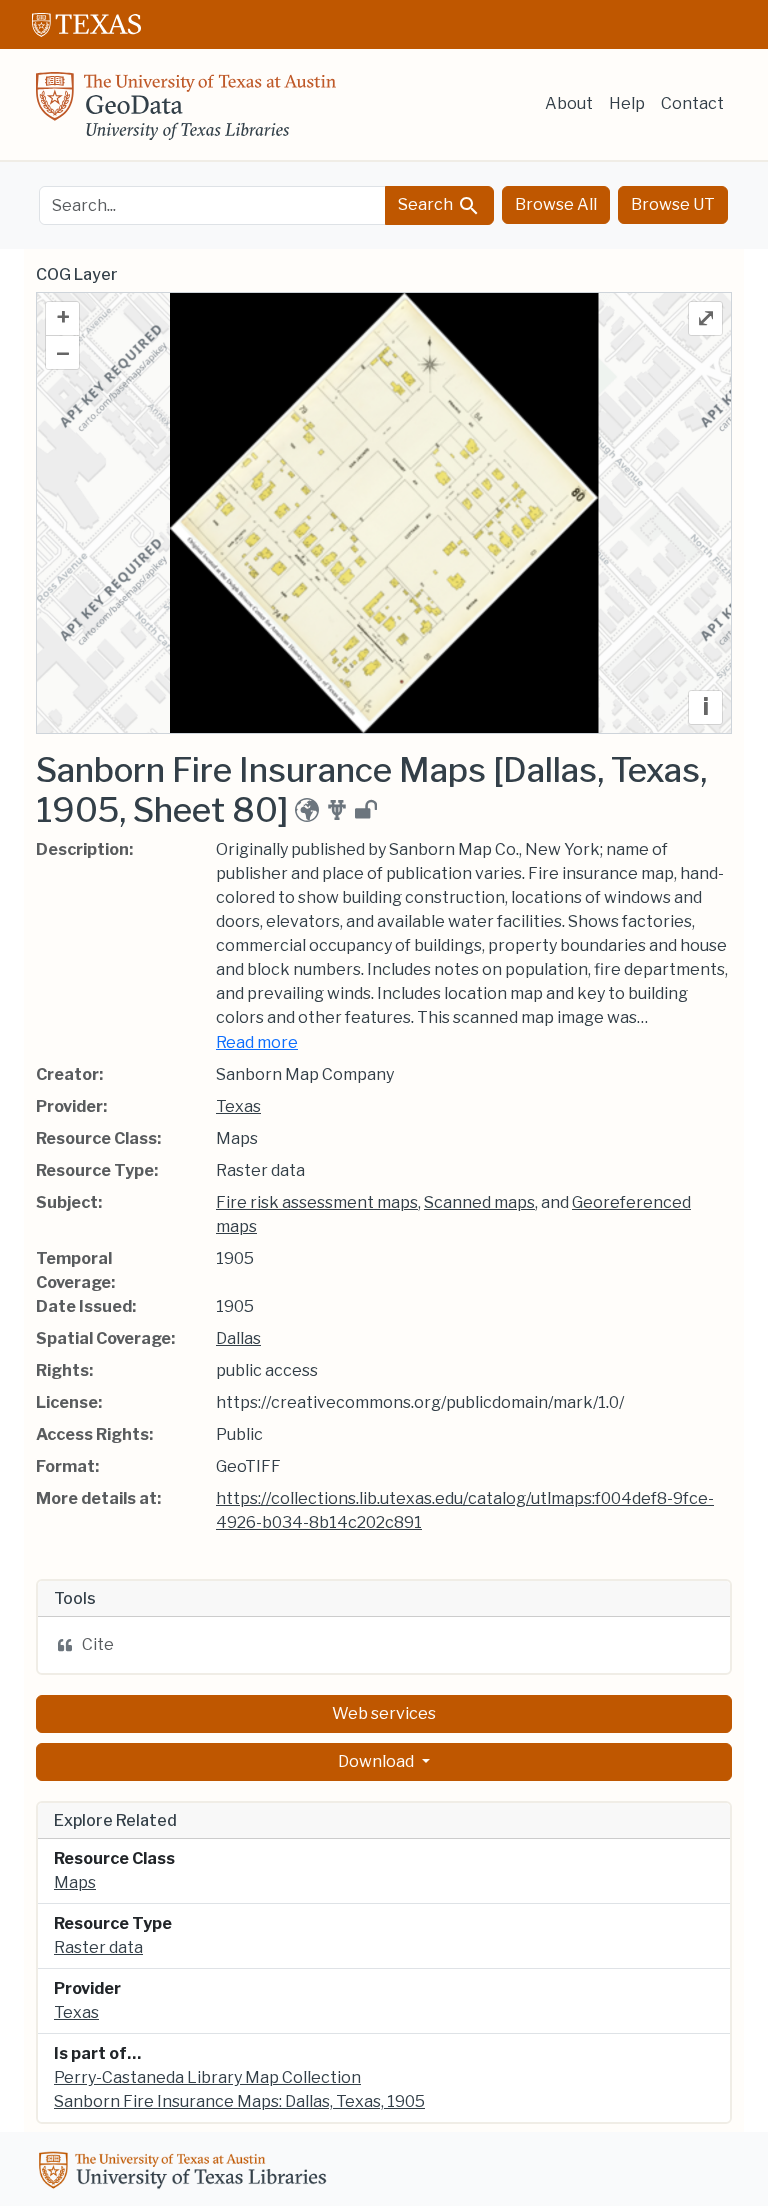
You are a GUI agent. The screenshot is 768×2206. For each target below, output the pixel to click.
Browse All (556, 204)
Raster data (98, 1947)
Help (627, 103)
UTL (186, 2173)
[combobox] (212, 205)
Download (377, 1761)
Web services (384, 1713)
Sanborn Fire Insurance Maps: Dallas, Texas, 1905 (239, 2101)
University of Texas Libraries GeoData (186, 112)
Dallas (238, 1338)
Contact (692, 103)
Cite (98, 1644)
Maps (75, 1882)
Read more (257, 1042)
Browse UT (673, 204)
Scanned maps (479, 1202)
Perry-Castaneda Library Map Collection (207, 2077)
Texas (238, 1106)
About (569, 103)
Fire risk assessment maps (317, 1202)
